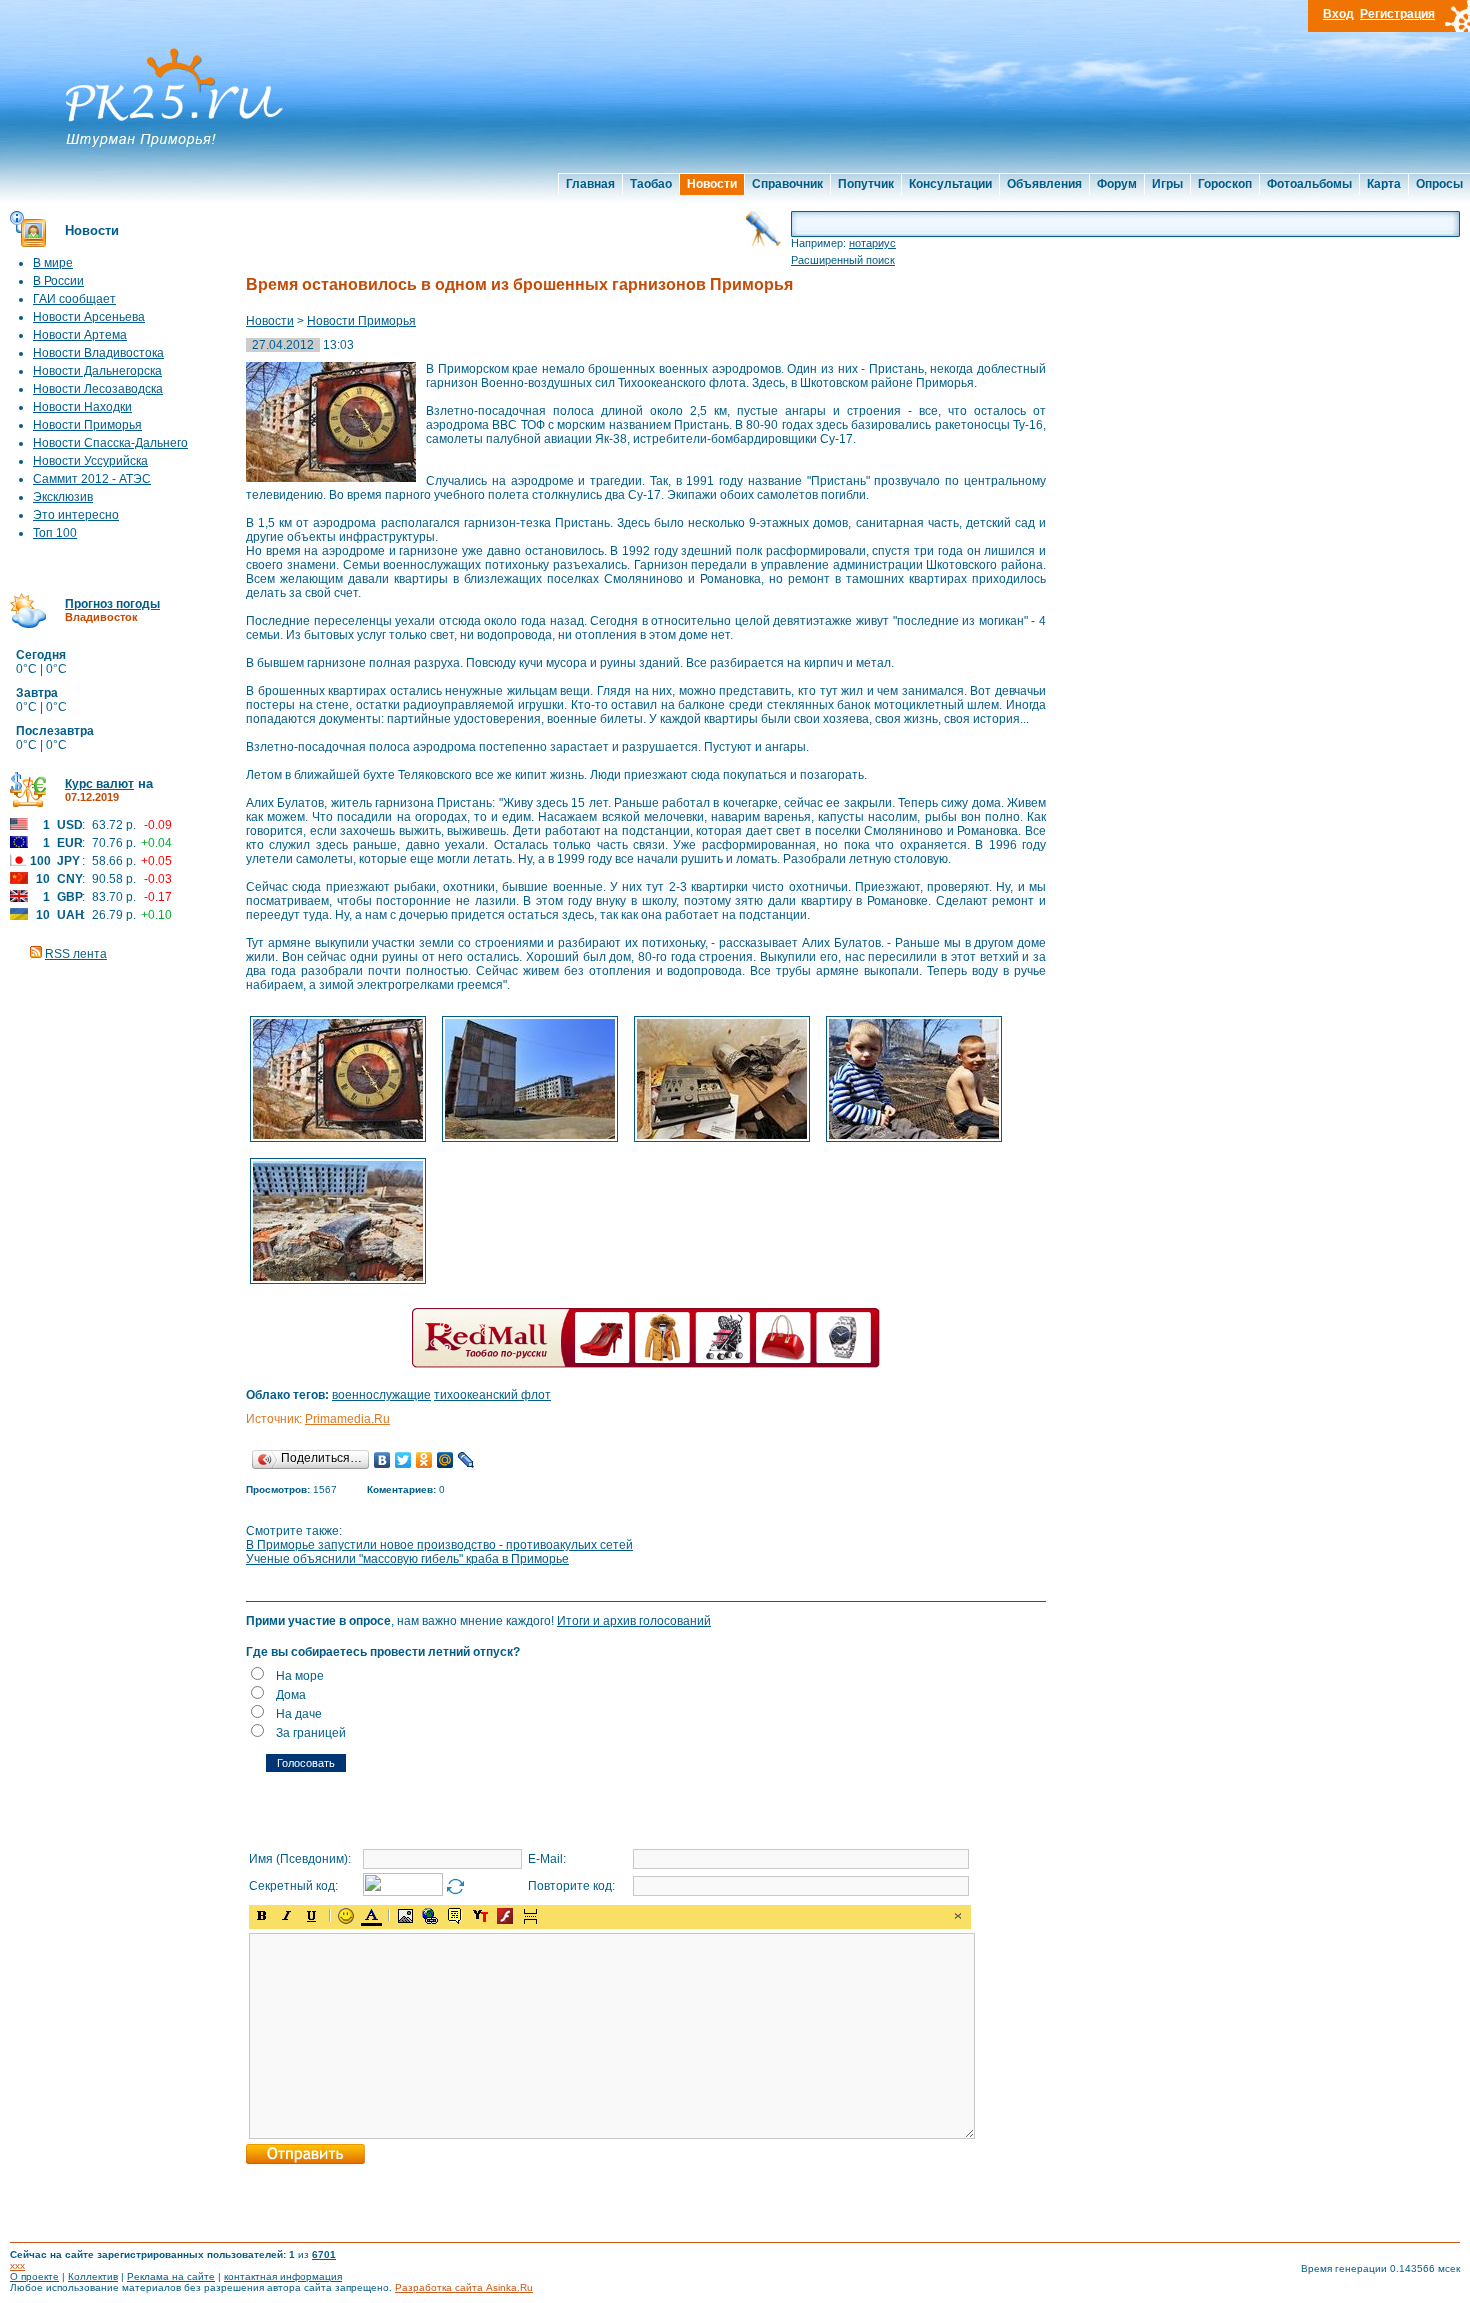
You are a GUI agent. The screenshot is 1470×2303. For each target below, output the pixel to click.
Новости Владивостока (98, 353)
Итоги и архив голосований (634, 1621)
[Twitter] (403, 1460)
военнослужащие (381, 1395)
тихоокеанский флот (492, 1395)
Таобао (651, 184)
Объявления (1044, 184)
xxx (17, 2265)
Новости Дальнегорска (97, 371)
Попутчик (866, 184)
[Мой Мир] (445, 1460)
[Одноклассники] (424, 1460)
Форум (1117, 184)
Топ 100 (55, 533)
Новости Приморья (87, 425)
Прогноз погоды (112, 604)
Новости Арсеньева (89, 317)
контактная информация (283, 2276)
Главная (590, 184)
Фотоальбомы (1309, 184)
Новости (712, 184)
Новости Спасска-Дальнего (110, 443)
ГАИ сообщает (74, 299)
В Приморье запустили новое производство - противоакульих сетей (439, 1545)
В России (58, 281)
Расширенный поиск (843, 260)
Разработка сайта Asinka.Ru (464, 2287)
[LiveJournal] (466, 1460)
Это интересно (76, 515)
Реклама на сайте (171, 2276)
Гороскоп (1225, 184)
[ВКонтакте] (382, 1460)
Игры (1167, 184)
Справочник (787, 184)
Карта (1384, 184)
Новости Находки (82, 407)
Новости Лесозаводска (98, 389)
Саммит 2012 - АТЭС (92, 479)
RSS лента (76, 954)
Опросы (1439, 184)
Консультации (950, 184)
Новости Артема (80, 335)
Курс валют (99, 784)
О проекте (34, 2276)
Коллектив (93, 2276)
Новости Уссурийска (90, 461)
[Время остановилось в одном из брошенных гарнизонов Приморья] (338, 1140)
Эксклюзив (63, 497)
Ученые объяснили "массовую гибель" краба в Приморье (407, 1559)
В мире (53, 263)
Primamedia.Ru (347, 1419)
